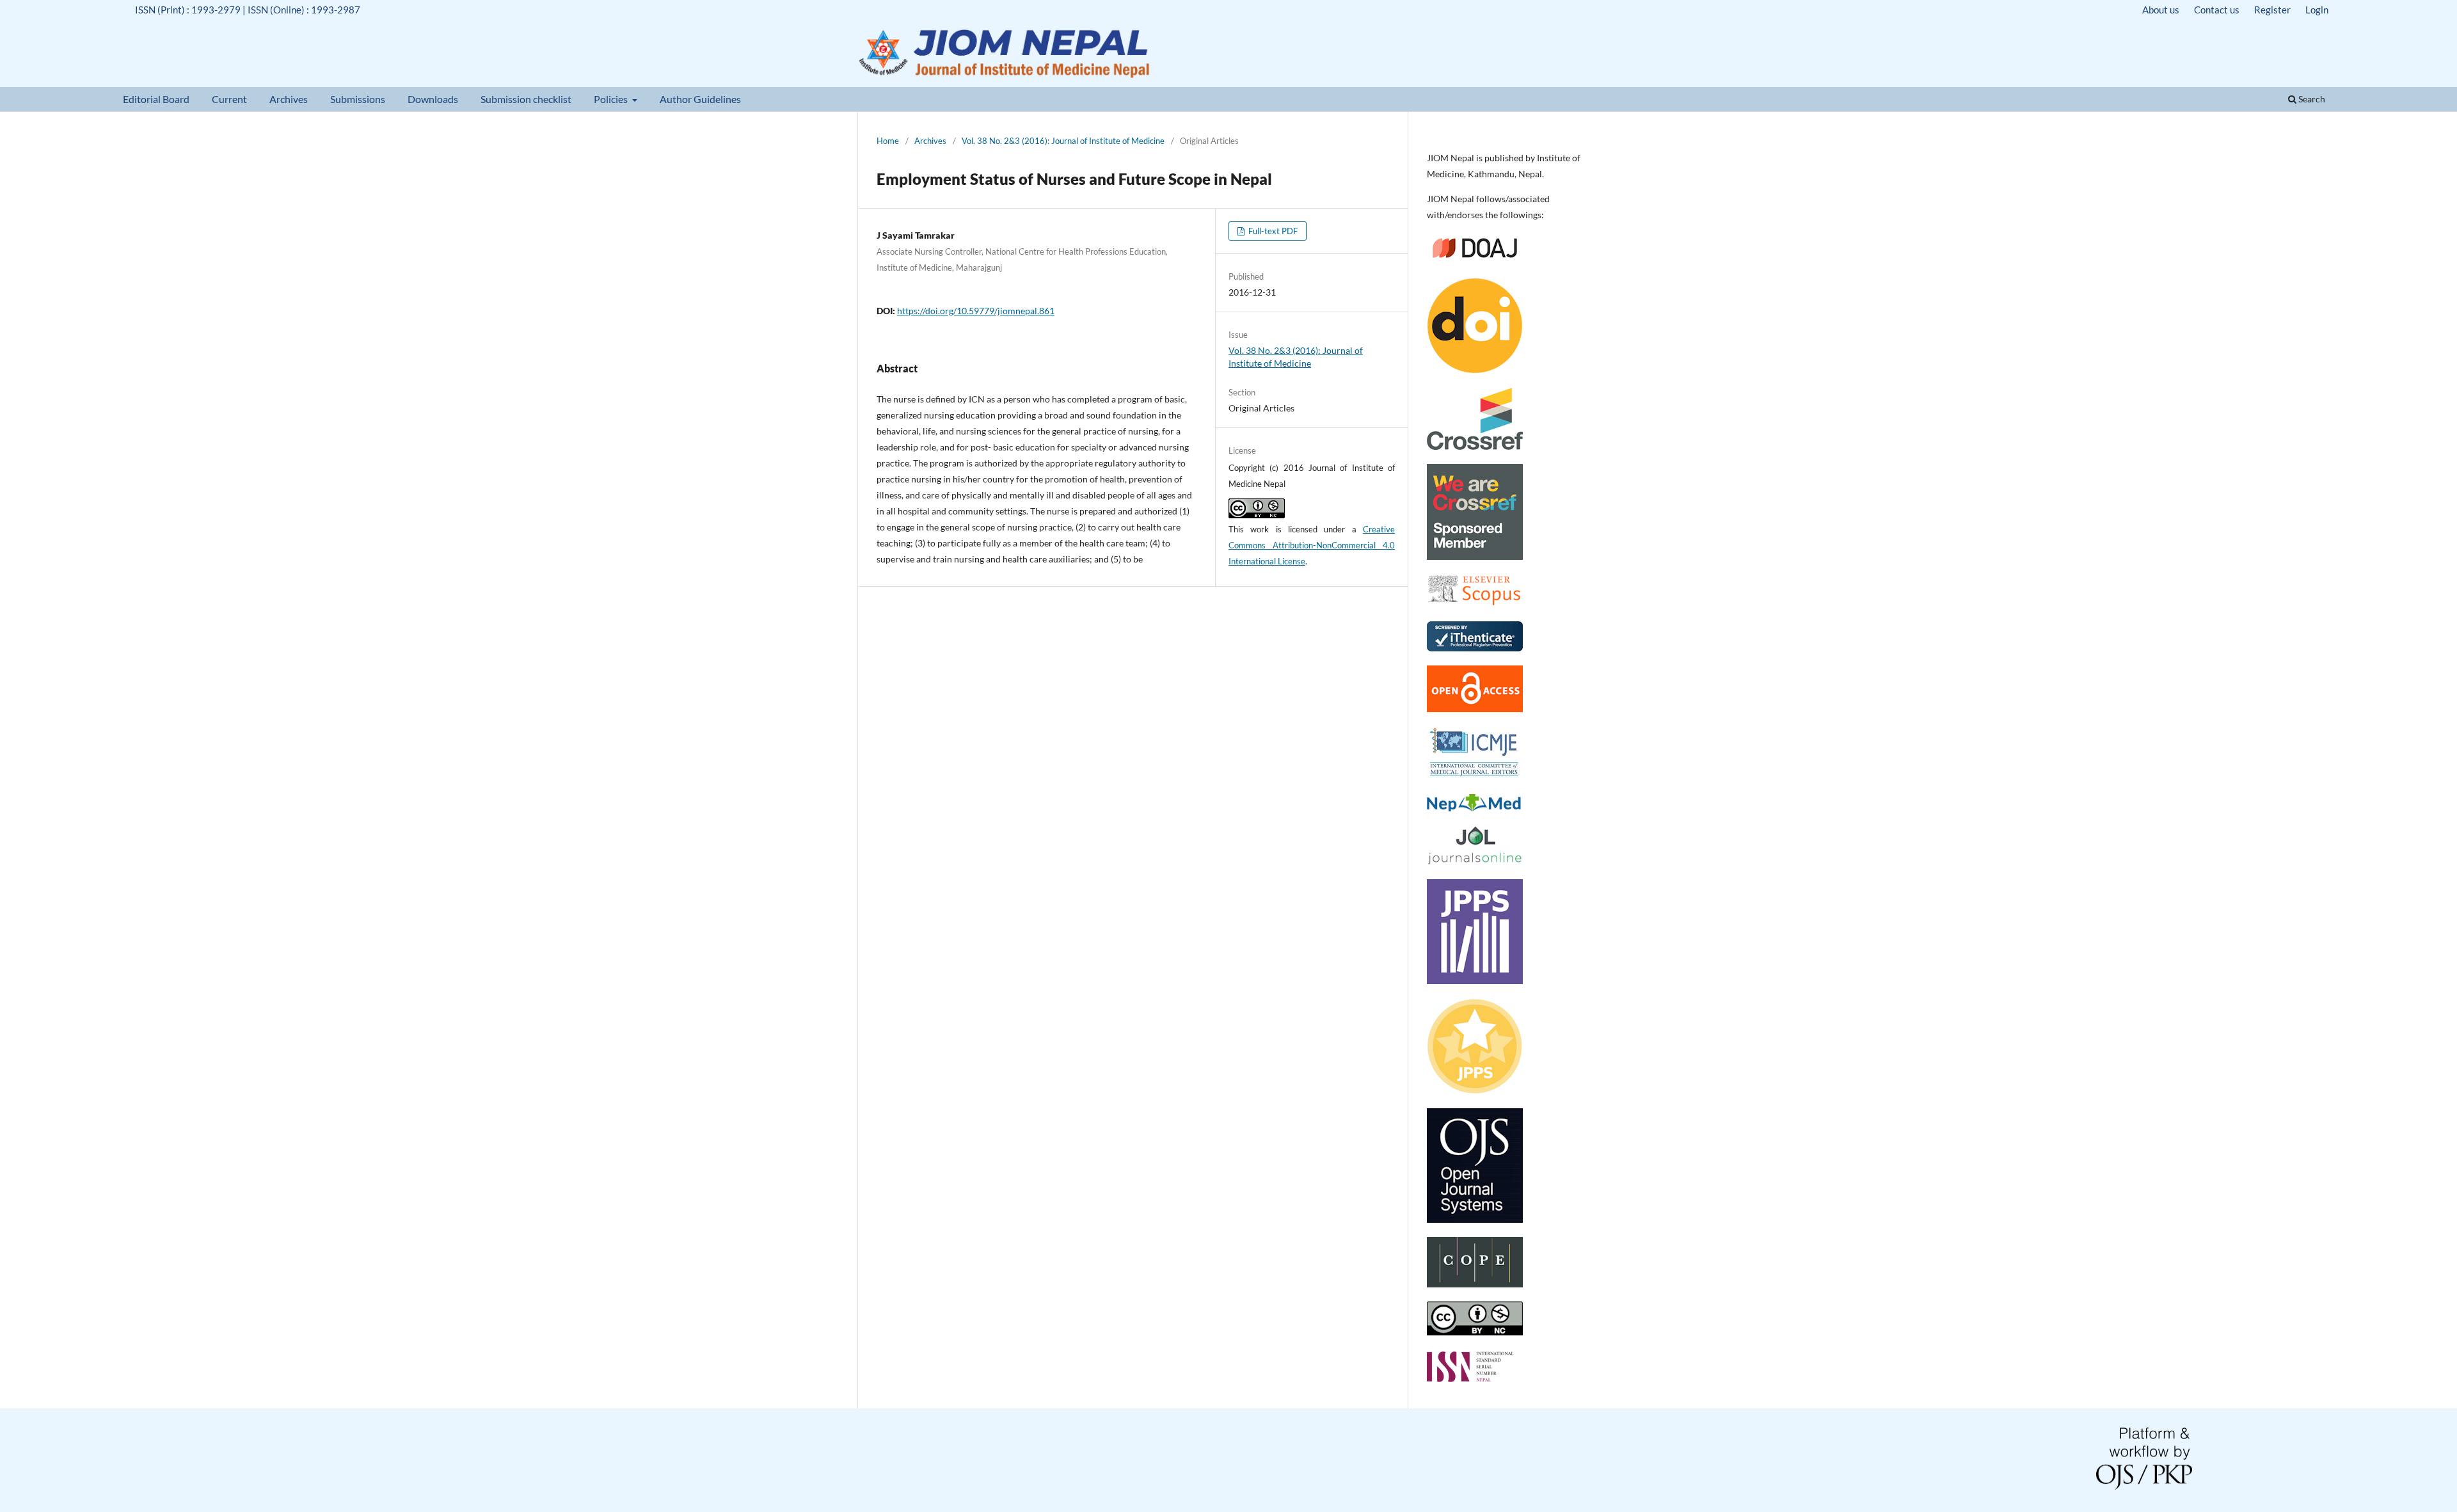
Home (888, 141)
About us (2161, 10)
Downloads (433, 99)
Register (2272, 10)
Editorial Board (156, 99)
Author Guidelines (700, 99)
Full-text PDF (1272, 231)
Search (2311, 99)
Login (2317, 10)
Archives (289, 99)
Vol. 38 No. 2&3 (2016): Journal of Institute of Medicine (1063, 141)
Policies (612, 99)
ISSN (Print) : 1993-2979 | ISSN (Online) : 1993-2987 (248, 10)
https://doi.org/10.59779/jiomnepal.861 (976, 311)
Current (229, 99)
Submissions (358, 99)
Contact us (2217, 10)
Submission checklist (526, 99)
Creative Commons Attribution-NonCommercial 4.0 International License (1312, 545)
